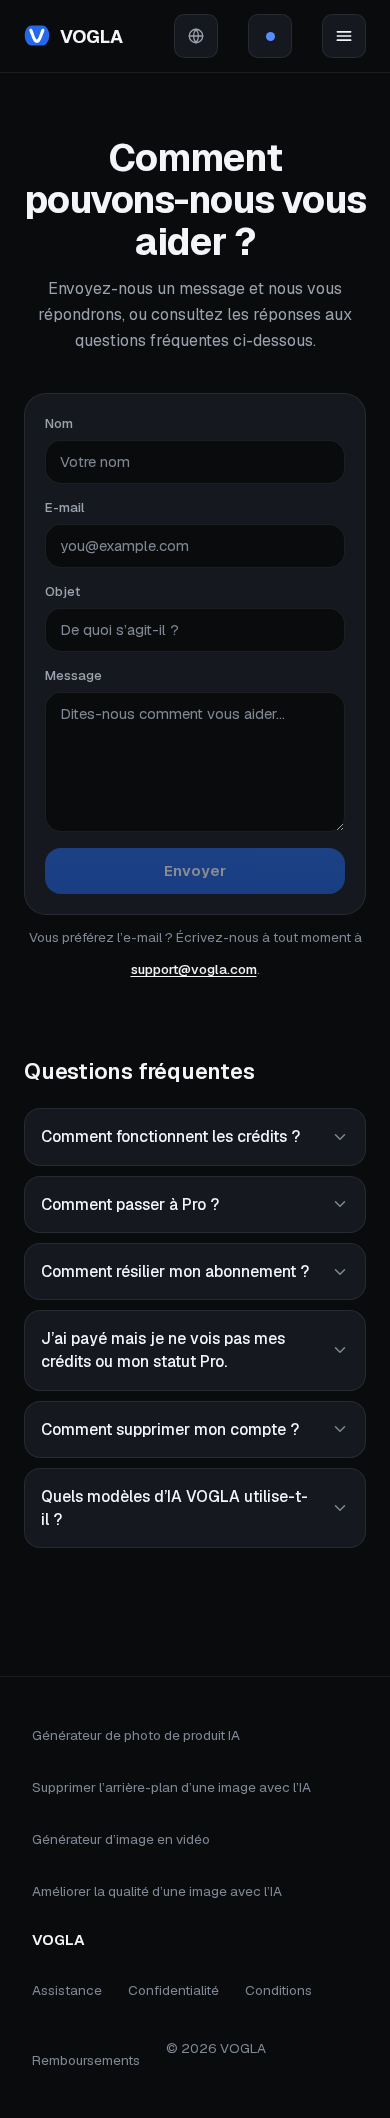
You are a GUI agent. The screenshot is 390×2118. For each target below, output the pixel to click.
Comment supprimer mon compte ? (170, 1429)
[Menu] (344, 36)
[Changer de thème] (270, 36)
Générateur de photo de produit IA (136, 1735)
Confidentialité (173, 1990)
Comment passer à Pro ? (130, 1204)
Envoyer (195, 870)
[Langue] (196, 36)
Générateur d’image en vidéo (121, 1839)
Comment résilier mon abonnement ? (175, 1271)
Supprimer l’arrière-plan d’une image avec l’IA (171, 1787)
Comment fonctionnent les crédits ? (170, 1136)
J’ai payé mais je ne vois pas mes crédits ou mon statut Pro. (163, 1350)
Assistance (67, 1990)
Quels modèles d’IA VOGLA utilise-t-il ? (174, 1508)
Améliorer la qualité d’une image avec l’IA (157, 1891)
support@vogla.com (194, 969)
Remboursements (86, 2060)
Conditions (278, 1990)
